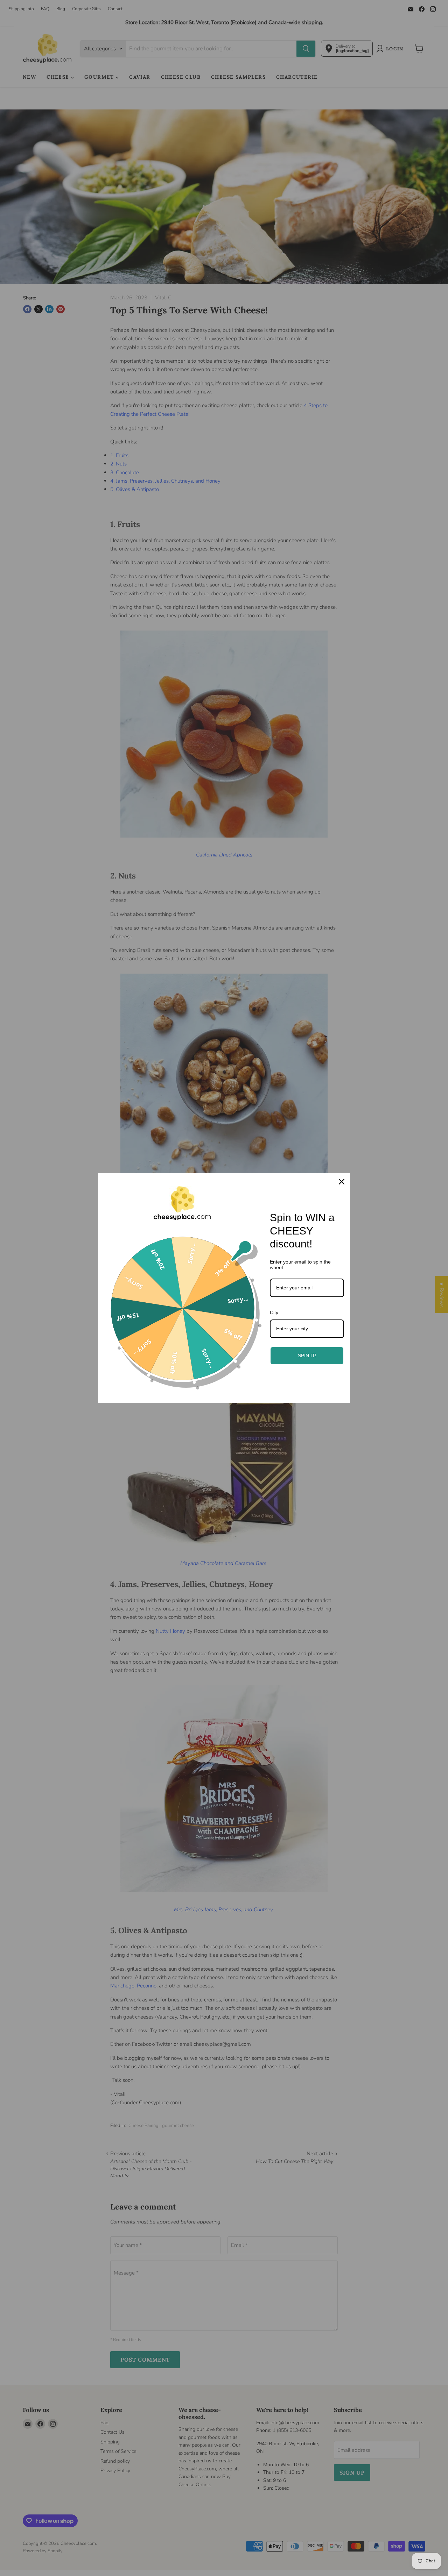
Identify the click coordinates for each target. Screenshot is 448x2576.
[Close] (342, 1182)
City (274, 1312)
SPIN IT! (307, 1355)
